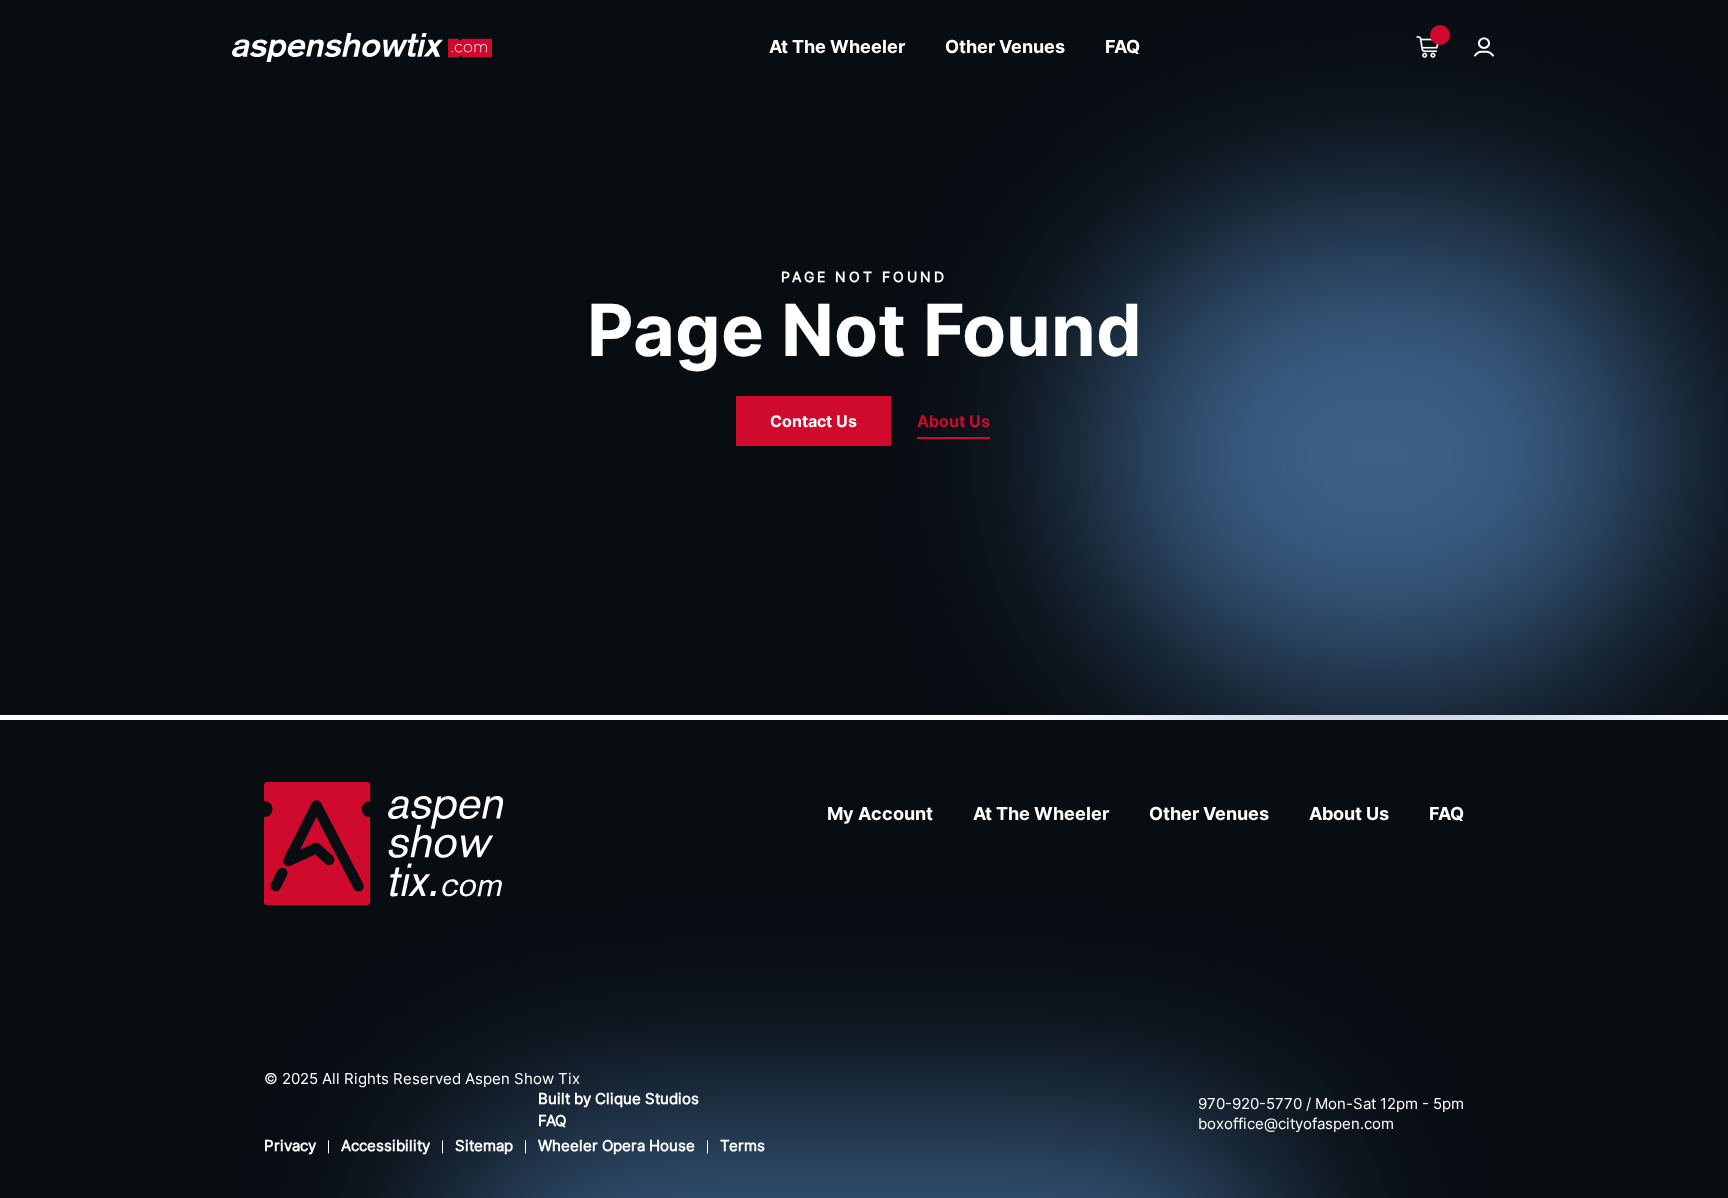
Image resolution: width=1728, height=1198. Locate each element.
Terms (742, 1145)
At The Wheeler (837, 46)
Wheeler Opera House (616, 1145)
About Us (953, 421)
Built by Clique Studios (618, 1098)
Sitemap (484, 1145)
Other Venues (1005, 46)
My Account (880, 813)
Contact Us (813, 421)
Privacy (290, 1145)
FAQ (1122, 46)
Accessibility (385, 1145)
